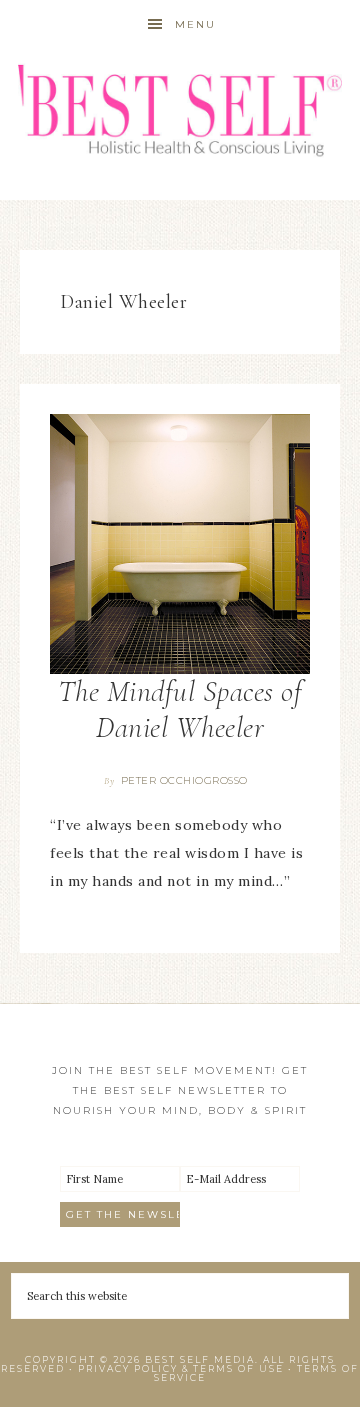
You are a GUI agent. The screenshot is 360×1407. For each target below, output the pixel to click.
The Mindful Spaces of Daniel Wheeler (180, 709)
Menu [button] (195, 24)
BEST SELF (180, 112)
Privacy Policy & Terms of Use (181, 1368)
